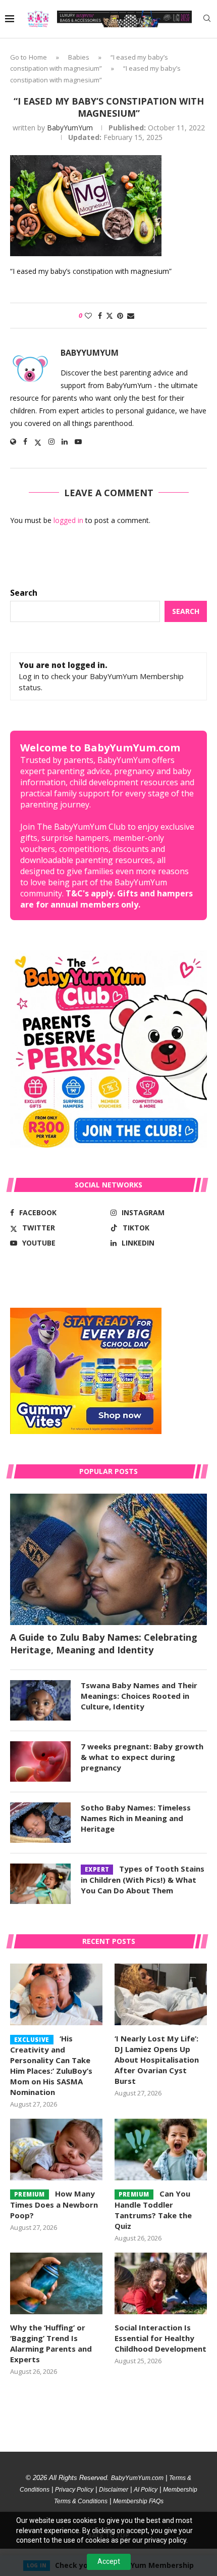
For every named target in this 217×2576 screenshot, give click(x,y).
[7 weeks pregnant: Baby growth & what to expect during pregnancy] (40, 1761)
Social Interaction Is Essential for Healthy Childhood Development (160, 2338)
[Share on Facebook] (100, 316)
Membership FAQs (138, 2501)
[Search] (207, 19)
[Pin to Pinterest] (120, 316)
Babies (79, 57)
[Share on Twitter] (110, 316)
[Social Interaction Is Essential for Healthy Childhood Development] (161, 2283)
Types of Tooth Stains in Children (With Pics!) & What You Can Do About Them (143, 1879)
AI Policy (146, 2490)
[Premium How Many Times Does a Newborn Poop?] (56, 2150)
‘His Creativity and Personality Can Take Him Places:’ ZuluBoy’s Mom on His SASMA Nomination (51, 2065)
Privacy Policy (74, 2490)
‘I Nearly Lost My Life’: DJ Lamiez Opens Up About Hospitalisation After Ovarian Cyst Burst (157, 2060)
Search (24, 593)
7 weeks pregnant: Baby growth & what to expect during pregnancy (142, 1757)
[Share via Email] (131, 316)
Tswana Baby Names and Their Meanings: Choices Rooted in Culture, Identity (139, 1696)
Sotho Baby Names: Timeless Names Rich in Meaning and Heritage (136, 1818)
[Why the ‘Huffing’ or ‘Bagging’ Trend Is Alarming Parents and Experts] (56, 2283)
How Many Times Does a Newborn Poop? (54, 2204)
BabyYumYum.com (137, 2478)
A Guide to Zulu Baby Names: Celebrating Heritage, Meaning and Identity (104, 1643)
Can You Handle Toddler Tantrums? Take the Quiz (153, 2210)
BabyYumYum (70, 128)
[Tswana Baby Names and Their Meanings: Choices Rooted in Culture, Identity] (40, 1700)
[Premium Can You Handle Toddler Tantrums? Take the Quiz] (161, 2150)
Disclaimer (114, 2490)
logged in (68, 520)
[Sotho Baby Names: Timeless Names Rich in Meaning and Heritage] (40, 1823)
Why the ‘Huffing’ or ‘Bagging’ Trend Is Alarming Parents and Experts (51, 2343)
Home (38, 57)
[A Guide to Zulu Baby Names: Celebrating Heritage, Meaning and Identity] (108, 1559)
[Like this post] (88, 316)
